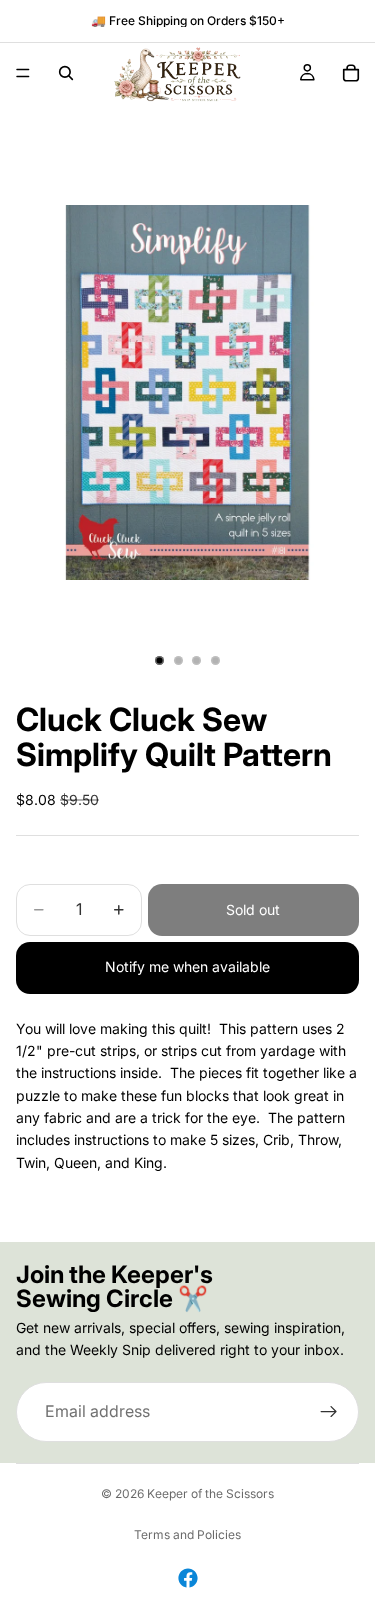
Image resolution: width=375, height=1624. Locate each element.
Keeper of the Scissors (210, 1493)
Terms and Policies (187, 1534)
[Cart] (351, 73)
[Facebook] (188, 1578)
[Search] (66, 73)
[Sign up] (329, 1412)
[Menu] (23, 73)
